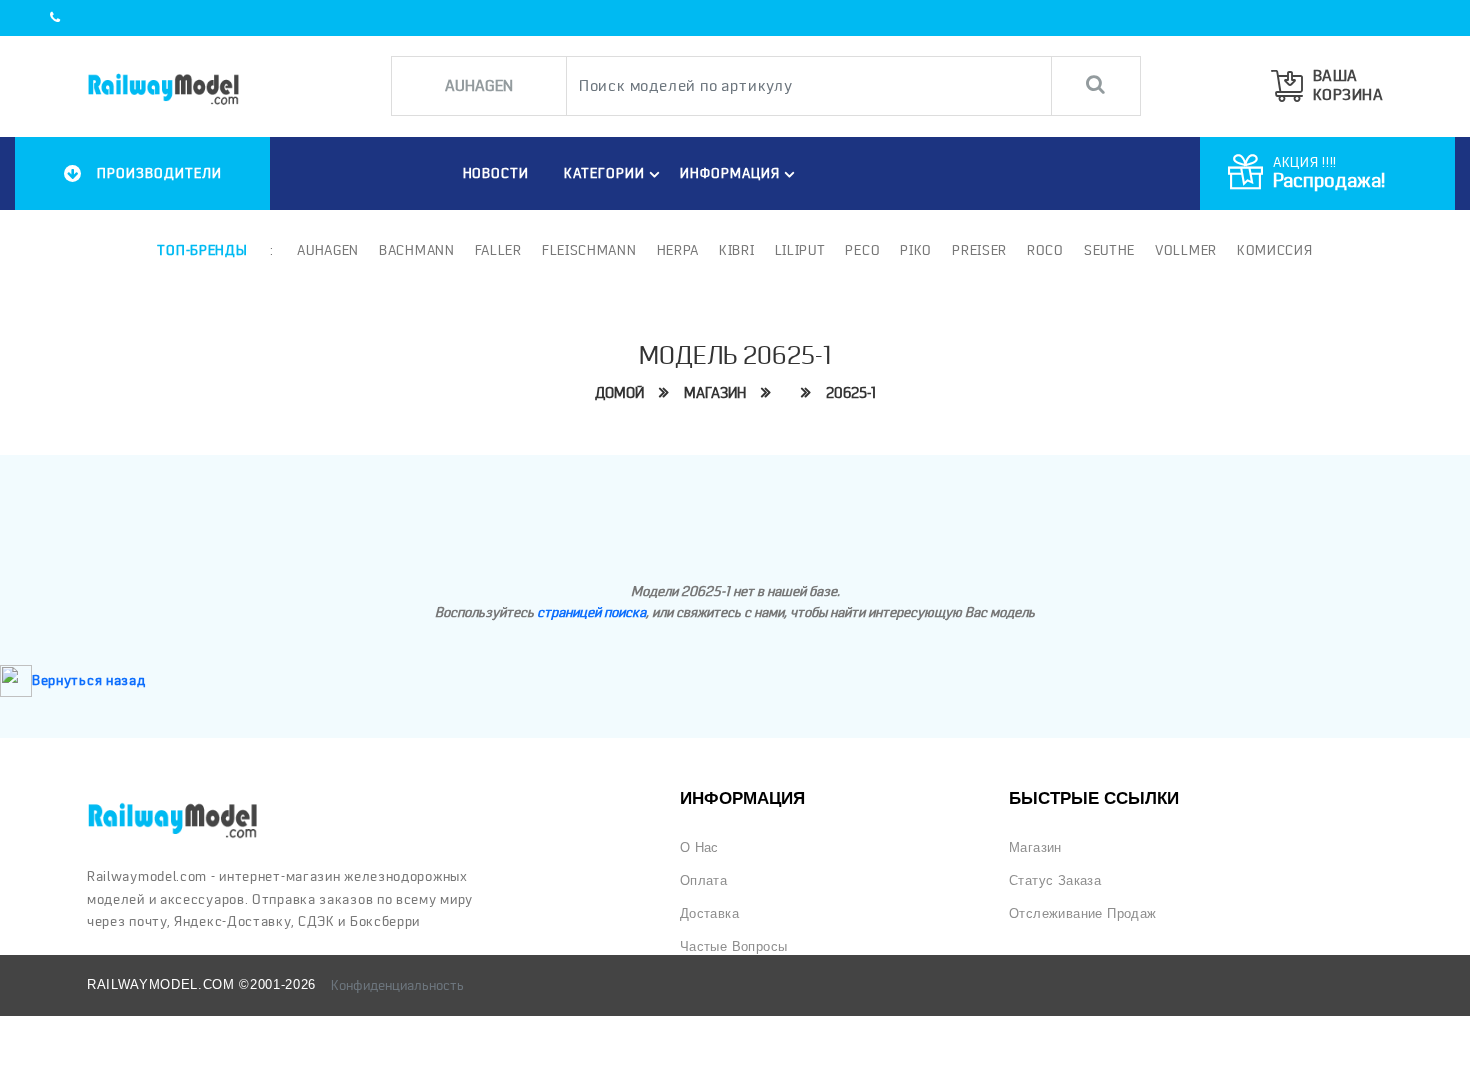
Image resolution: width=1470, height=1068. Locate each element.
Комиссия (1275, 250)
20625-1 (851, 393)
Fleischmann (589, 250)
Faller (498, 250)
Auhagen (328, 250)
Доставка (709, 913)
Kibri (737, 250)
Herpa (678, 250)
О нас (699, 847)
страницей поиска (591, 612)
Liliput (800, 250)
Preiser (979, 250)
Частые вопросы (734, 946)
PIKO (916, 250)
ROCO (1045, 250)
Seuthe (1109, 250)
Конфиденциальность (397, 985)
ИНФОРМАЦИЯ (730, 173)
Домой (619, 393)
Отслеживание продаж (1083, 913)
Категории (604, 173)
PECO (862, 250)
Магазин (715, 393)
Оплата (703, 880)
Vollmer (1186, 250)
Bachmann (417, 250)
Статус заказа (1055, 880)
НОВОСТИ (496, 173)
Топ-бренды (202, 250)
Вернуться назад (89, 680)
